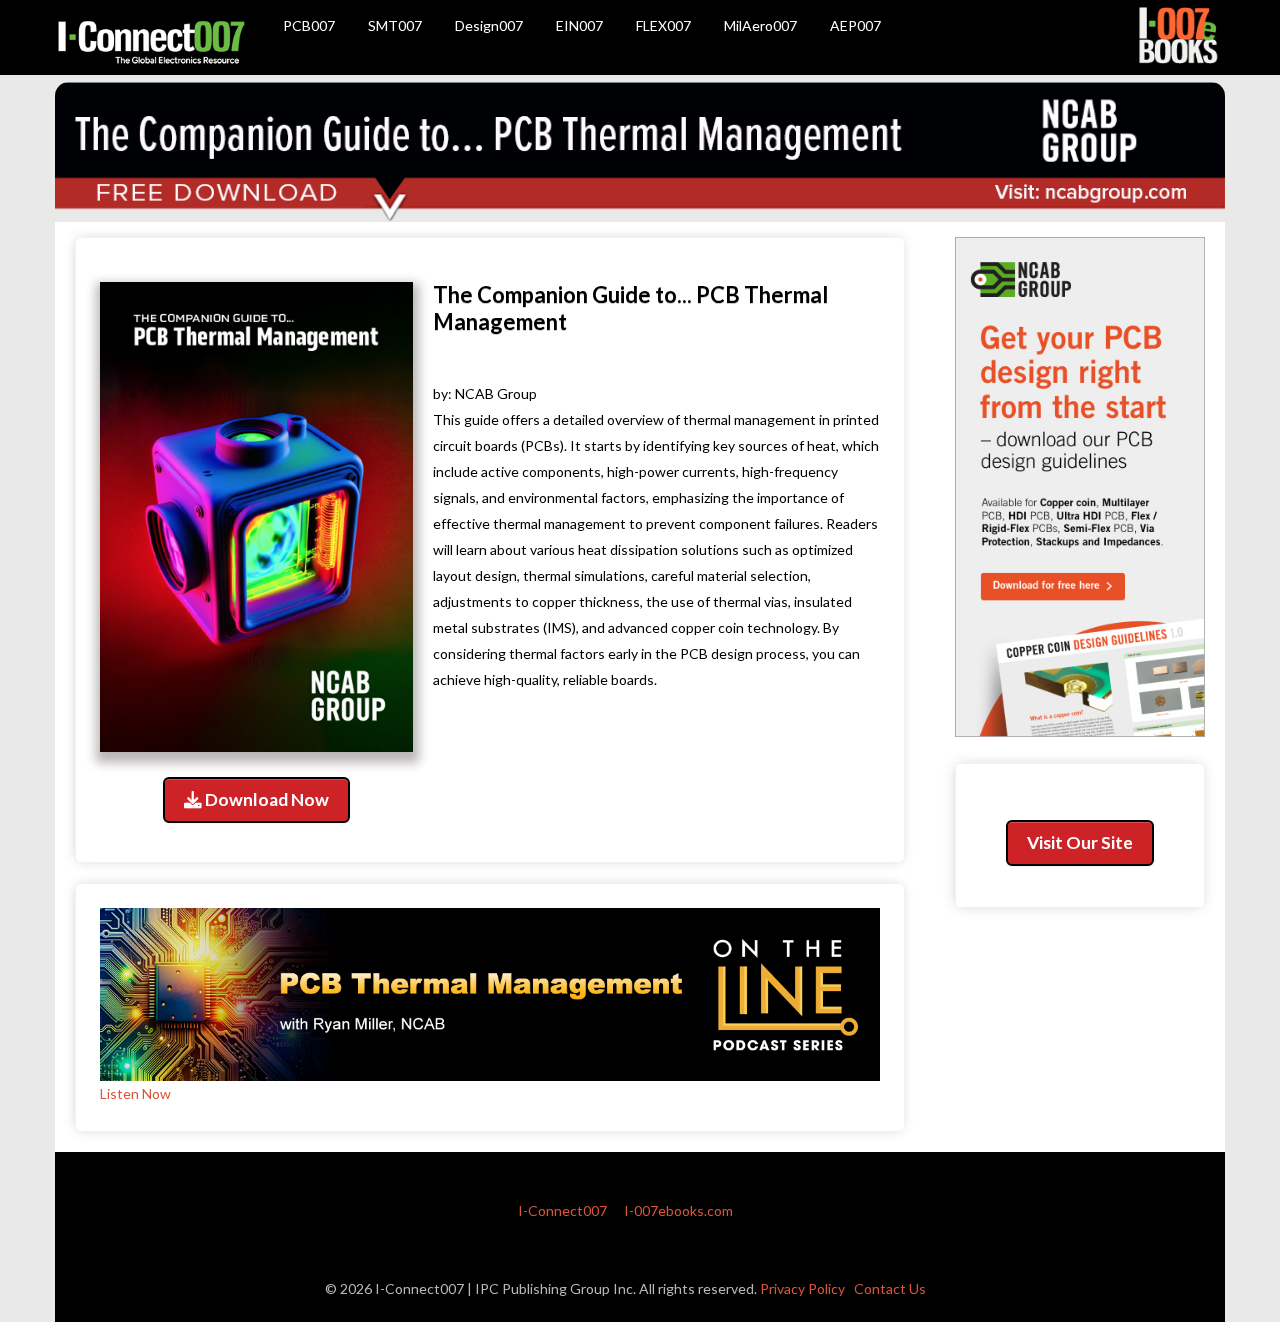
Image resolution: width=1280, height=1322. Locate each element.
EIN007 (579, 25)
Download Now (265, 799)
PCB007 (309, 25)
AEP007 (855, 25)
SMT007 (395, 25)
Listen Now (135, 1093)
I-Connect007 (562, 1210)
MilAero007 (760, 25)
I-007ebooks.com (678, 1210)
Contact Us (890, 1288)
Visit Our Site (1080, 842)
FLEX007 (663, 25)
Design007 (489, 25)
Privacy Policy (802, 1288)
